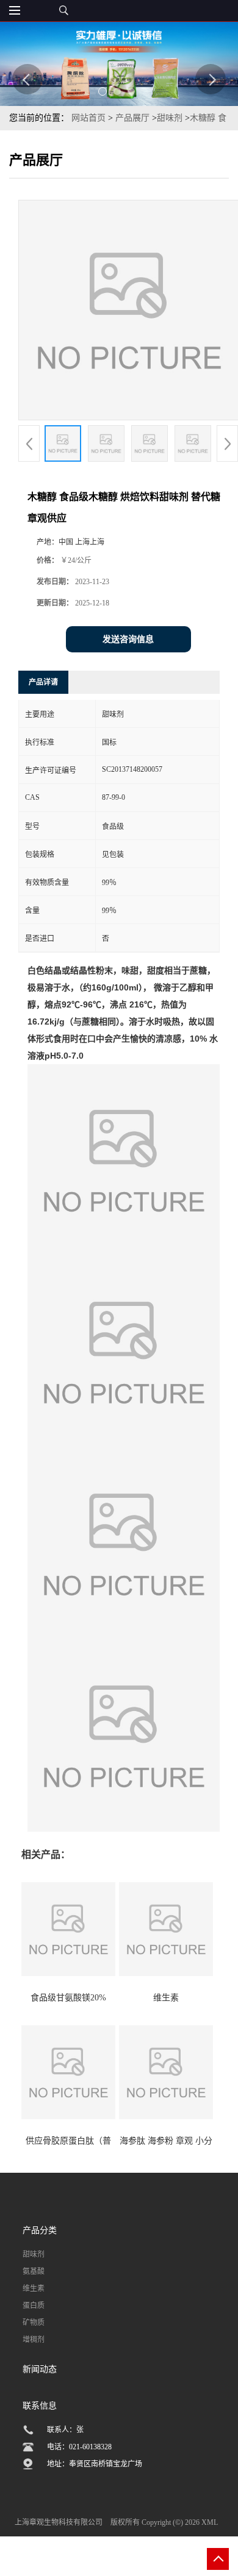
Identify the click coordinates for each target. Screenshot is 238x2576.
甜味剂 (171, 118)
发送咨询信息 (128, 639)
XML (210, 2522)
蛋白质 (34, 2306)
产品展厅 (132, 118)
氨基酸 (34, 2271)
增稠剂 (34, 2340)
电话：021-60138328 (79, 2447)
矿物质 (34, 2323)
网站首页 (88, 118)
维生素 (34, 2288)
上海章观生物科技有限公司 (59, 2522)
